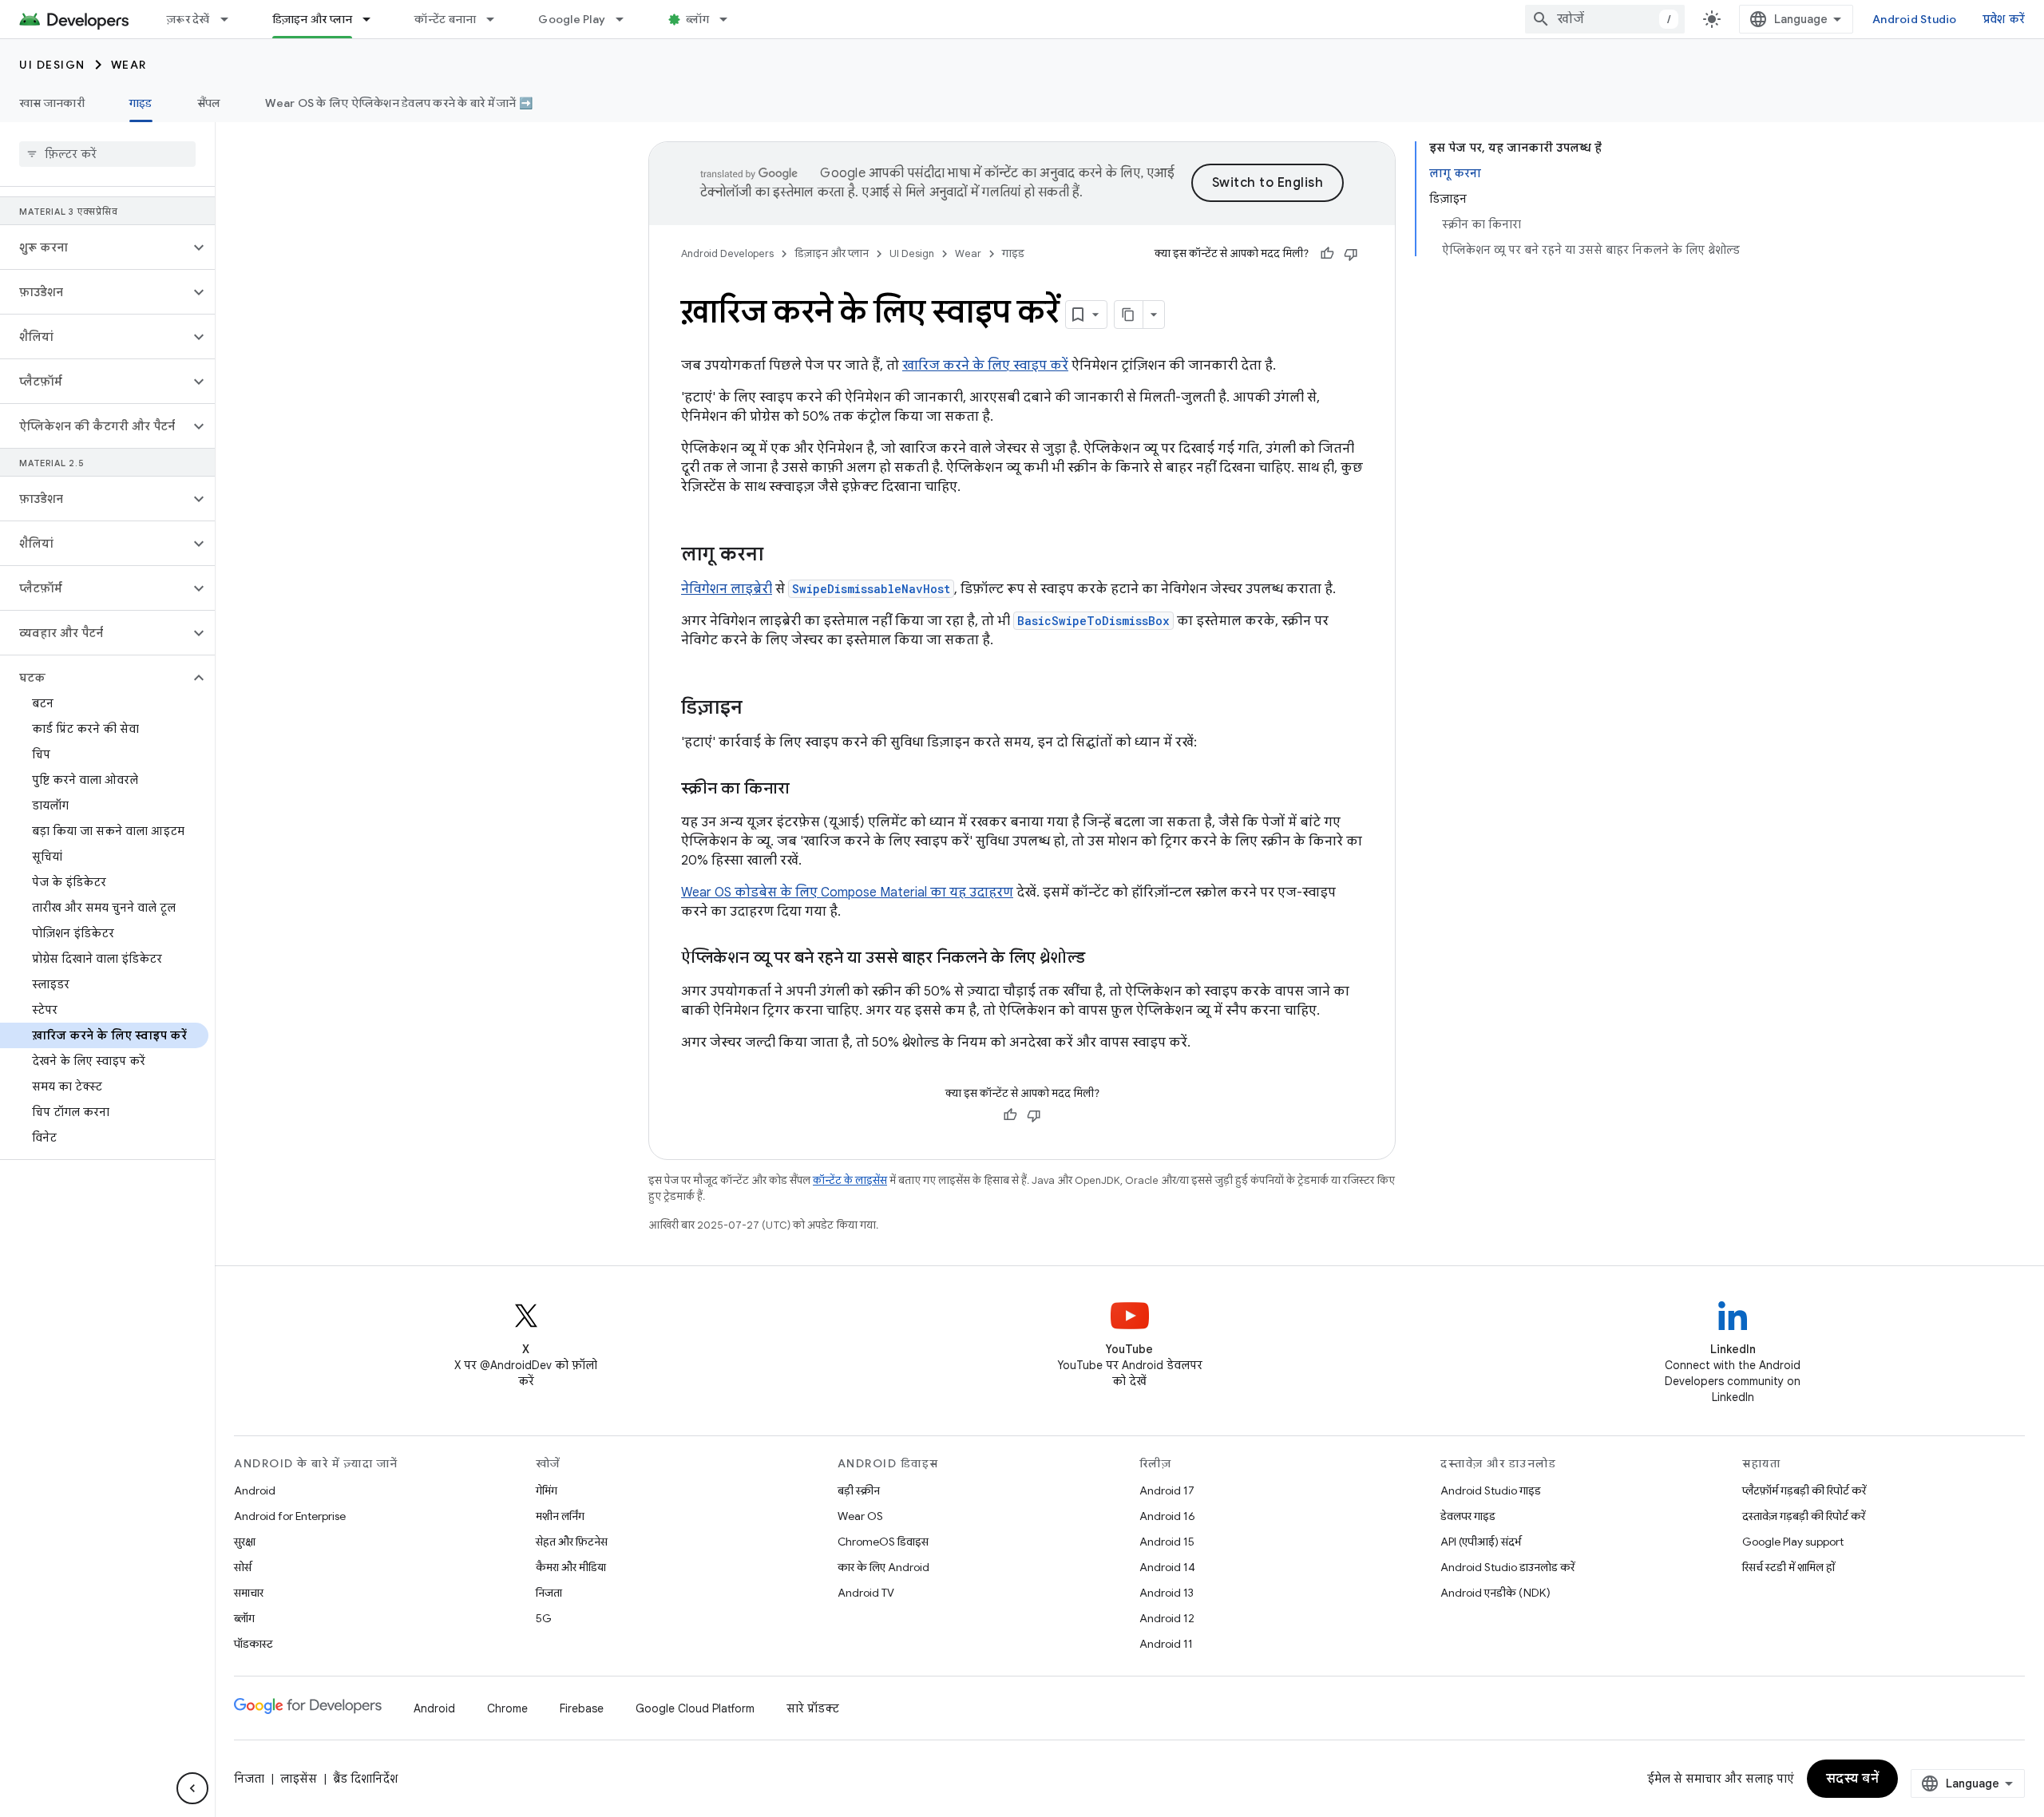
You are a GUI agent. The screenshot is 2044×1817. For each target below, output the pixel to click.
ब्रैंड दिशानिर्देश (365, 1779)
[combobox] (1605, 19)
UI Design (52, 65)
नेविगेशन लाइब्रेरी (727, 589)
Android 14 (1167, 1567)
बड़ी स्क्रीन (859, 1490)
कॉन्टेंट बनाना (445, 19)
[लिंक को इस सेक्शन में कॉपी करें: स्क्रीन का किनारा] (806, 790)
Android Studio (1915, 19)
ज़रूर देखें (188, 19)
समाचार (249, 1593)
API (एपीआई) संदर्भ (1481, 1542)
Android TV (866, 1593)
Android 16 (1167, 1516)
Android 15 (1167, 1542)
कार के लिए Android (883, 1567)
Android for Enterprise (290, 1516)
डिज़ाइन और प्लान (313, 19)
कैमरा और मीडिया (571, 1567)
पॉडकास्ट (254, 1644)
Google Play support (1793, 1542)
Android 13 (1167, 1593)
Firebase (582, 1708)
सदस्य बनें (1853, 1779)
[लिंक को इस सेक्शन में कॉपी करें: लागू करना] (779, 556)
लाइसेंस (299, 1779)
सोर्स (243, 1567)
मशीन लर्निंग (560, 1516)
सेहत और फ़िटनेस (572, 1542)
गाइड (141, 103)
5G (544, 1618)
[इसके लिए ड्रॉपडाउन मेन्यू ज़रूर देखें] (232, 19)
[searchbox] (107, 154)
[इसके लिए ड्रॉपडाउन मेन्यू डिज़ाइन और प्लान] (374, 19)
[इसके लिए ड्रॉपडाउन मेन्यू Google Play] (627, 19)
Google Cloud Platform (695, 1708)
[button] (95, 247)
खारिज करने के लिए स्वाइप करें (985, 366)
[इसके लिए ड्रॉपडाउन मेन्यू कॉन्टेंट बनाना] (497, 19)
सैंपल (209, 103)
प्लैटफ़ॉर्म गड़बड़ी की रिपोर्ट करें (1804, 1490)
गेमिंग (547, 1490)
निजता (549, 1593)
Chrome (507, 1708)
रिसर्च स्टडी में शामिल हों (1788, 1567)
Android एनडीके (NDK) (1495, 1593)
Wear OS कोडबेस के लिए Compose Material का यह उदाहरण (847, 893)
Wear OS (860, 1516)
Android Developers (727, 253)
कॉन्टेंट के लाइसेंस (850, 1180)
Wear (129, 65)
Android (255, 1490)
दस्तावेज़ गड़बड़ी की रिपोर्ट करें (1804, 1516)
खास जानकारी (52, 103)
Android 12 (1167, 1618)
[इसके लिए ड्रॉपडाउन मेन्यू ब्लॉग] (731, 19)
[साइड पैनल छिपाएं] (192, 1788)
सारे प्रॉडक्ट (813, 1708)
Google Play (572, 19)
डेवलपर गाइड (1468, 1516)
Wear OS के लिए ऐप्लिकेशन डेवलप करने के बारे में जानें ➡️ (399, 103)
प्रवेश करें (2004, 19)
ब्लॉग (697, 19)
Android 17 (1167, 1490)
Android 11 (1166, 1644)
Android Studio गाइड (1491, 1490)
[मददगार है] (1327, 254)
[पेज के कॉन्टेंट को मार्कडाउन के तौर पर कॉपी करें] (1129, 315)
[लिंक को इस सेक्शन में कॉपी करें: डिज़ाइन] (759, 709)
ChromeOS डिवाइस (883, 1542)
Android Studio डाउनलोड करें (1507, 1567)
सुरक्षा (245, 1542)
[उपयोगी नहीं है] (1351, 254)
